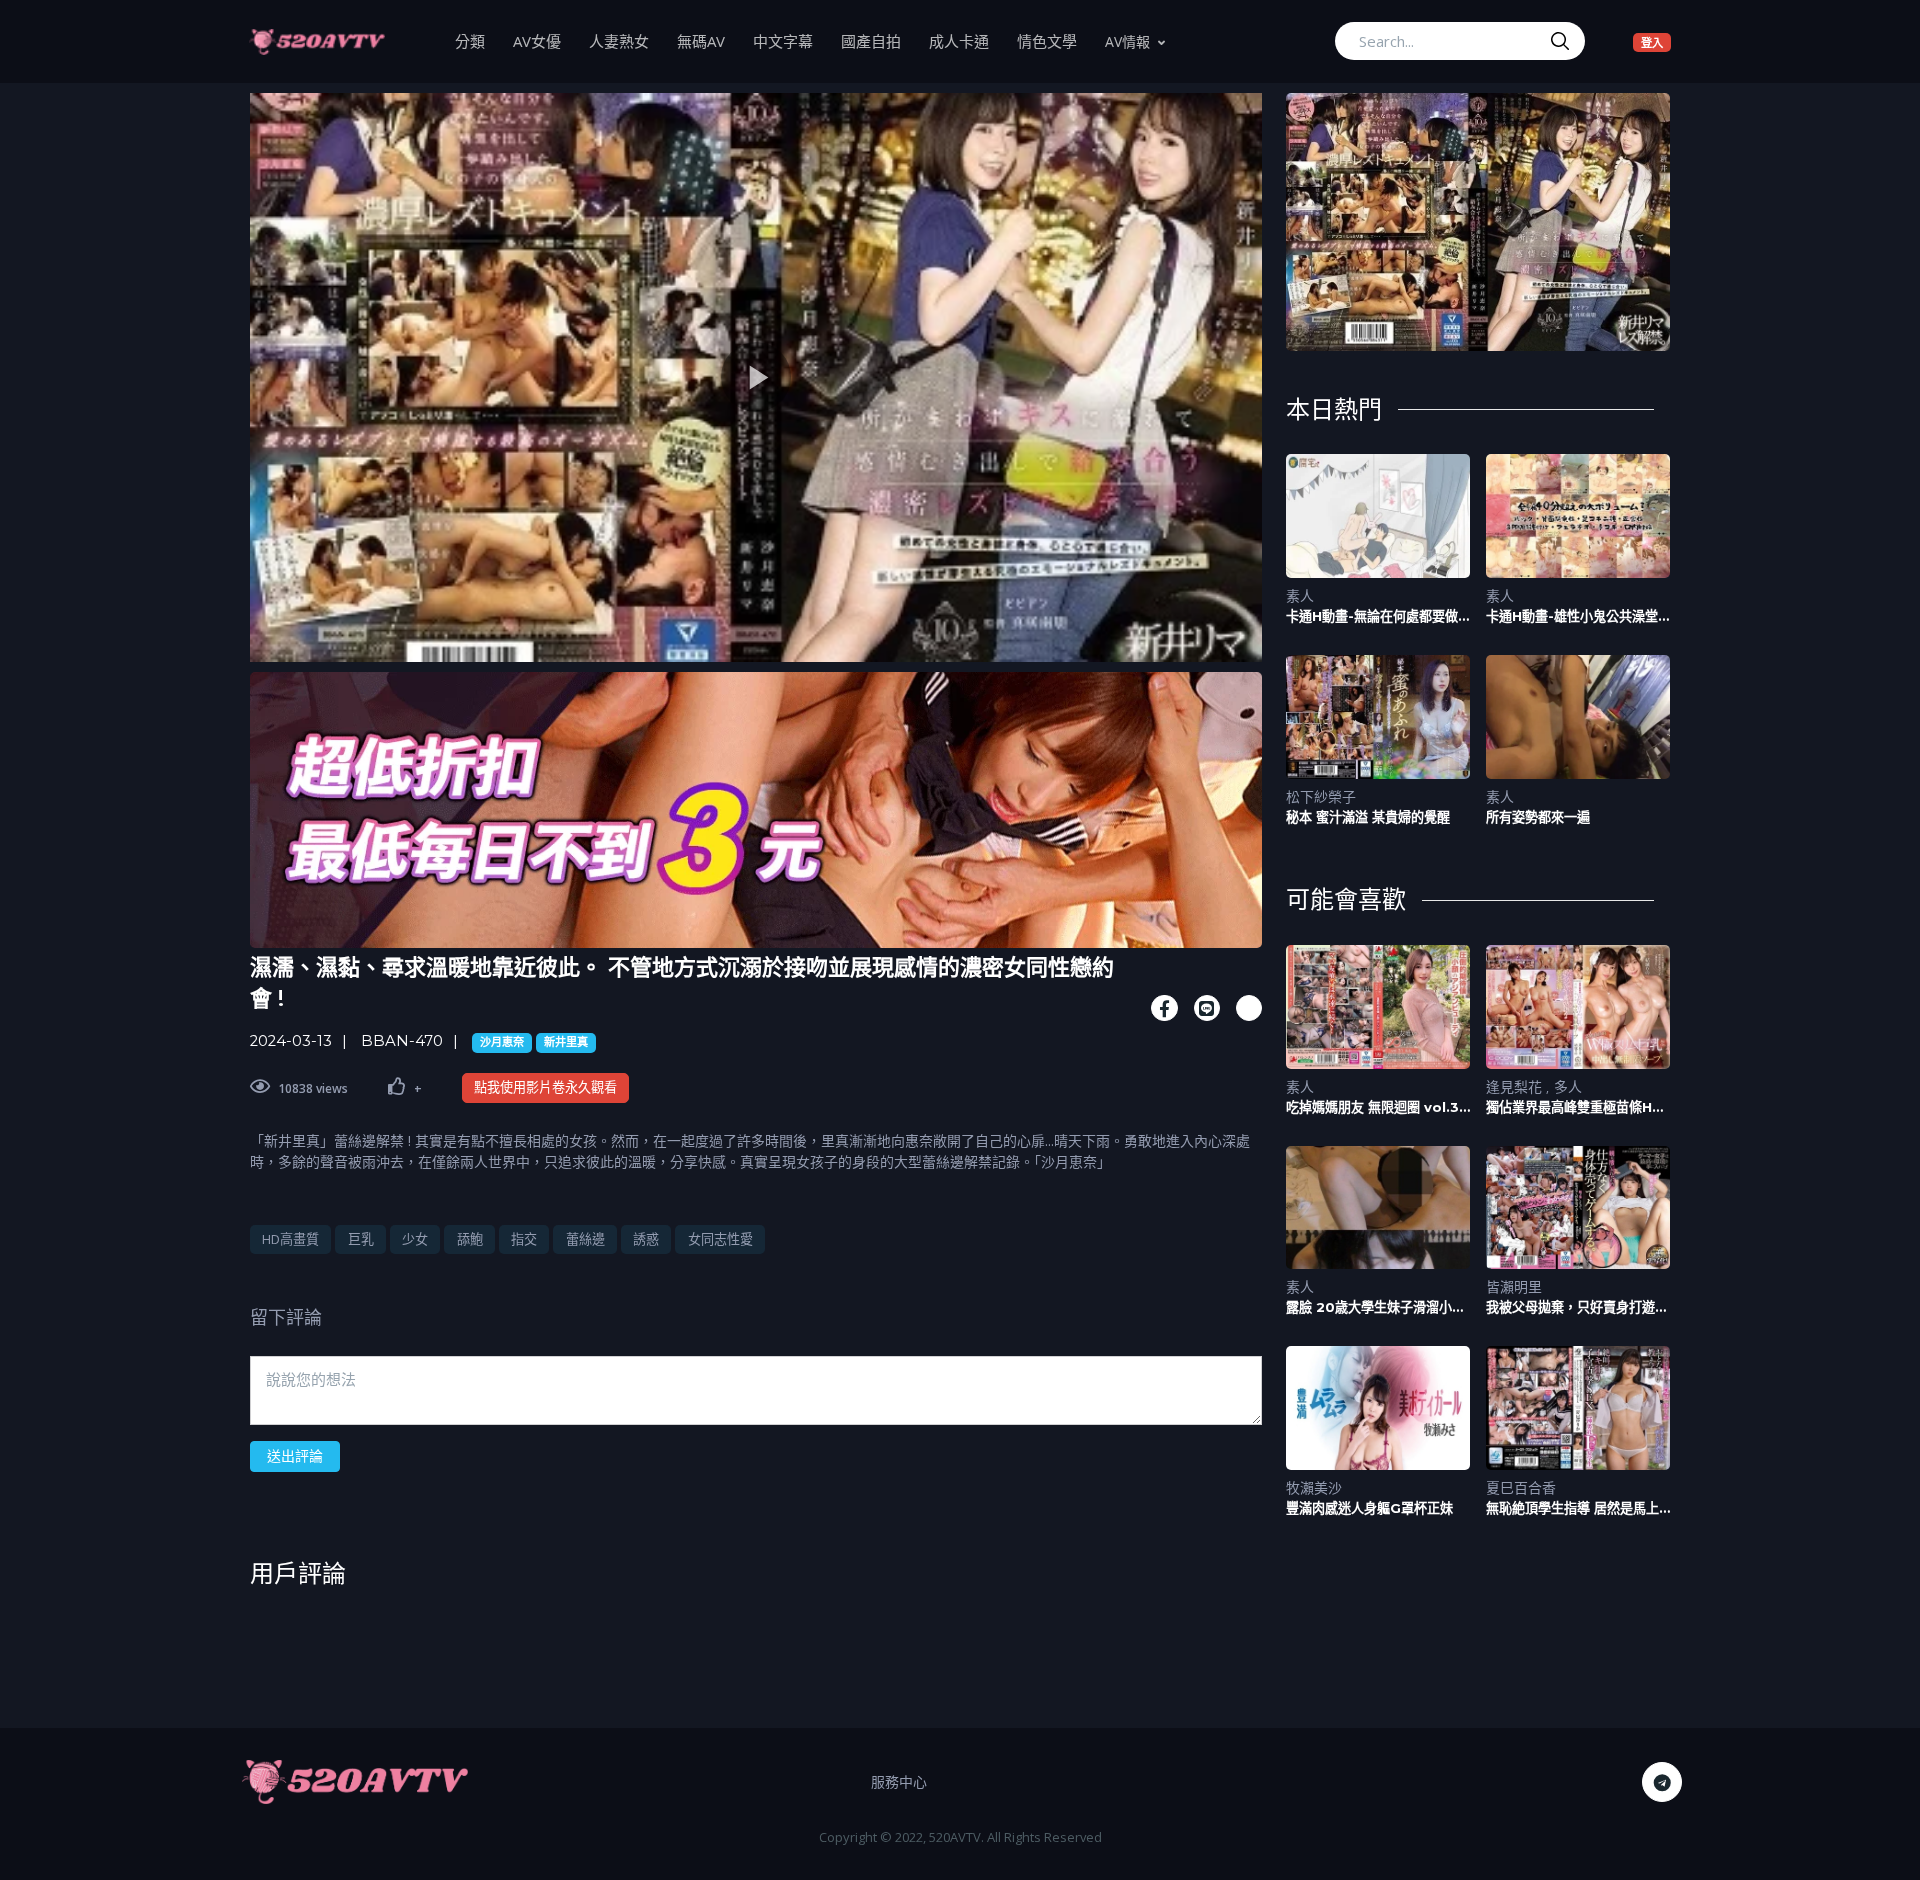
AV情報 (1127, 41)
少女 (415, 1239)
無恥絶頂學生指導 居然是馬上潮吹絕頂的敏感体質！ (1572, 1508)
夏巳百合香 (1521, 1487)
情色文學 (1054, 40)
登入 (1656, 42)
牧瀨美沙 (1314, 1487)
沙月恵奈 (502, 1042)
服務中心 (899, 1781)
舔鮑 (470, 1239)
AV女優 (544, 40)
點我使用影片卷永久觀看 (545, 1087)
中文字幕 (790, 40)
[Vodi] (317, 41)
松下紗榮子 (1321, 796)
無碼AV (708, 40)
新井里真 (566, 1042)
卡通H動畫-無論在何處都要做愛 (1372, 616)
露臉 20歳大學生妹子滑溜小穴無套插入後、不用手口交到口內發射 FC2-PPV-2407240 (1377, 1307)
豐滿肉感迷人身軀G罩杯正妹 (1369, 1508)
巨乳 (361, 1239)
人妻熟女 (626, 40)
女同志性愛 (720, 1239)
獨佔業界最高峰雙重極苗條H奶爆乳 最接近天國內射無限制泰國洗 (1575, 1107)
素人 (1300, 595)
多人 (1568, 1086)
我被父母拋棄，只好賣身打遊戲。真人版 (1570, 1307)
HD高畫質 (290, 1239)
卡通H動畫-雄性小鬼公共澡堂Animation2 (1572, 616)
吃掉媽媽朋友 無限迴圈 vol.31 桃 (1375, 1107)
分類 (477, 40)
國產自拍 (878, 40)
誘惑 (646, 1239)
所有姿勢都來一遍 (1538, 817)
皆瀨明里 (1514, 1286)
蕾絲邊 (585, 1239)
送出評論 (295, 1455)
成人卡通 (966, 40)
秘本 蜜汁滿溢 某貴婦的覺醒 (1368, 817)
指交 (524, 1239)
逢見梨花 (1516, 1086)
